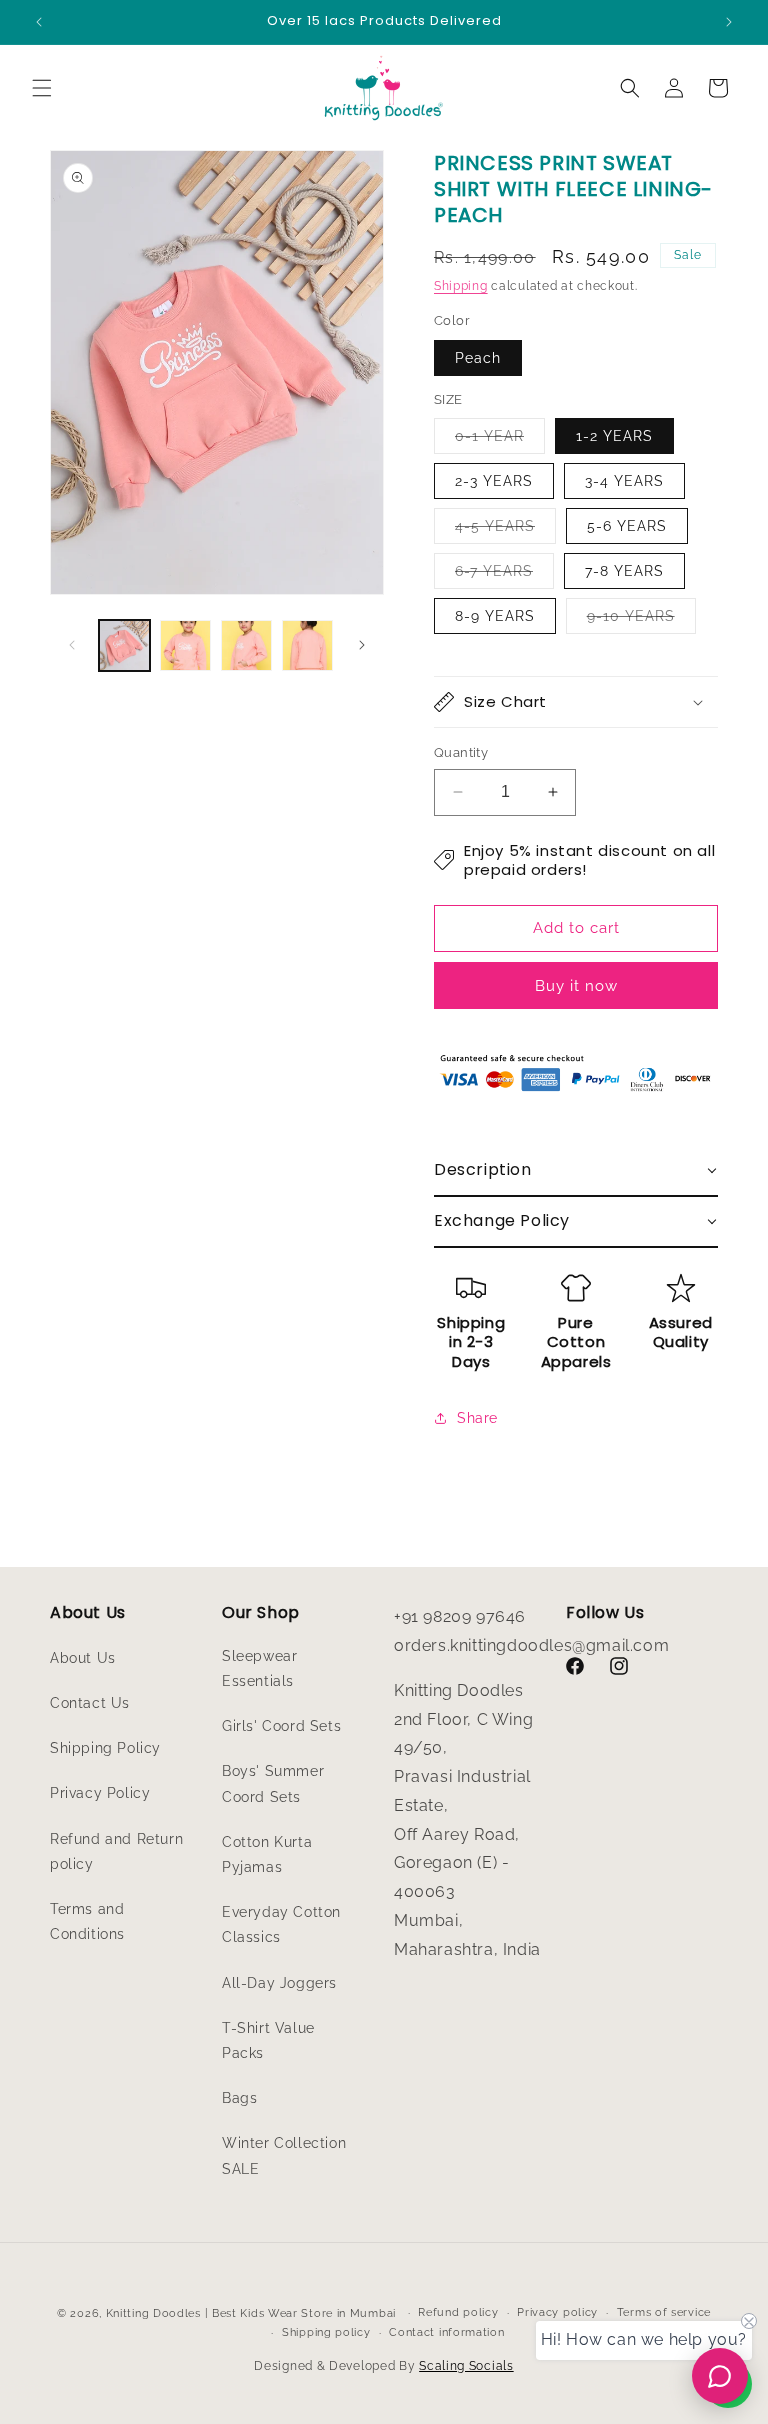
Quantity (461, 752)
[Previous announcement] (39, 22)
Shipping (461, 286)
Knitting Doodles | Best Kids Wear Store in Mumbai (251, 2313)
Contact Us (90, 1703)
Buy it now (576, 986)
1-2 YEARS (614, 436)
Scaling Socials (466, 2366)
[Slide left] (72, 645)
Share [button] (477, 1418)
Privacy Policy (100, 1793)
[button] (42, 88)
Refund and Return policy (116, 1851)
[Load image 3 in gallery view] (246, 645)
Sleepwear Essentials (259, 1668)
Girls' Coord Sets (281, 1726)
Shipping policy (326, 2332)
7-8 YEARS (624, 571)
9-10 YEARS (641, 620)
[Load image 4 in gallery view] (307, 645)
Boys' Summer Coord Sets (273, 1783)
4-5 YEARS (505, 530)
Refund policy (458, 2312)
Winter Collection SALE (284, 2155)
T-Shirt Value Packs (268, 2040)
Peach (478, 358)
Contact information (446, 2332)
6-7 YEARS (504, 575)
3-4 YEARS (624, 481)
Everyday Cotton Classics (281, 1924)
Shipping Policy (105, 1748)
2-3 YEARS (494, 481)
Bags (239, 2098)
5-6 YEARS (627, 526)
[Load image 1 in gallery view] (124, 645)
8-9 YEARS (495, 616)
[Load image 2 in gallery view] (185, 645)
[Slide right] (362, 645)
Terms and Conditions (87, 1921)
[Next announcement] (729, 22)
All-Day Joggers (279, 1983)
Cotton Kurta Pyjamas (267, 1854)
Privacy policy (557, 2312)
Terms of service (664, 2312)
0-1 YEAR (500, 440)
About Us (83, 1658)
